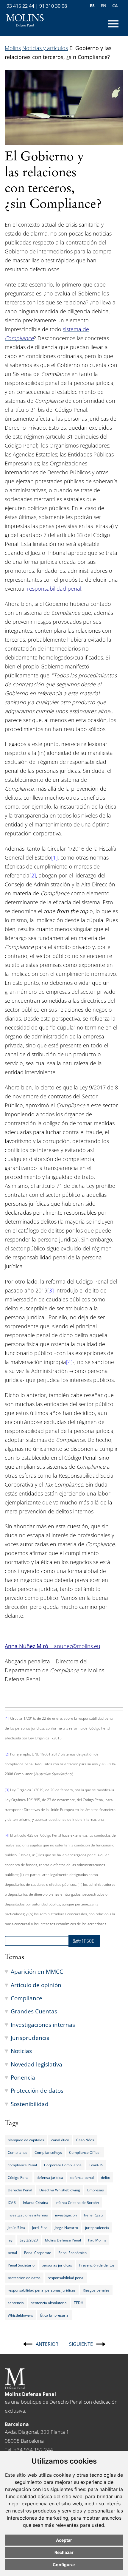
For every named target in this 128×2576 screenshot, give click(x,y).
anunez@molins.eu (77, 1646)
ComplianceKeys (48, 2152)
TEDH (79, 2303)
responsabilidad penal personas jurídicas (42, 2290)
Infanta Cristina (36, 2202)
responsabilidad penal (66, 2278)
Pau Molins (97, 2240)
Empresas (96, 2190)
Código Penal (19, 2177)
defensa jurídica (50, 2177)
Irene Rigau (93, 2215)
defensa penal (82, 2177)
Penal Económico (72, 2253)
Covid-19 (96, 2165)
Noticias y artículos (45, 48)
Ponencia (23, 2077)
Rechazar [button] (64, 2552)
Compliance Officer (85, 2152)
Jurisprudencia (30, 2038)
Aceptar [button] (64, 2540)
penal (12, 2253)
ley (10, 2240)
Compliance (26, 1998)
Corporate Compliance (63, 2165)
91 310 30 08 (53, 6)
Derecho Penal (20, 2190)
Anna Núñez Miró (27, 1646)
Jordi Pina (40, 2227)
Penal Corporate (38, 2253)
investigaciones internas (28, 2215)
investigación (66, 2215)
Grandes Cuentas (34, 2011)
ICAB (12, 2202)
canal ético (60, 2140)
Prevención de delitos (97, 2265)
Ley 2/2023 (29, 2240)
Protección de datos (37, 2090)
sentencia (16, 2303)
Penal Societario (21, 2265)
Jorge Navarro (66, 2227)
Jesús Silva (16, 2227)
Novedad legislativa (36, 2064)
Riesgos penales (96, 2290)
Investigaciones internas (43, 2025)
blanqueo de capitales (26, 2140)
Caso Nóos (85, 2140)
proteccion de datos (24, 2278)
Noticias (21, 2051)
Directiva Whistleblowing (60, 2190)
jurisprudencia (97, 2227)
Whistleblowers (20, 2315)
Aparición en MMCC (37, 1972)
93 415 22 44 (20, 6)
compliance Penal (22, 2165)
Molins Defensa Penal (63, 2240)
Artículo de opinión (36, 1985)
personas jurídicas (57, 2265)
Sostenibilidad (30, 2104)
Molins (13, 48)
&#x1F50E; (84, 1941)
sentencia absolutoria (49, 2303)
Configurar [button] (64, 2565)
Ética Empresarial (55, 2315)
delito (106, 2177)
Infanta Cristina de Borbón (77, 2202)
